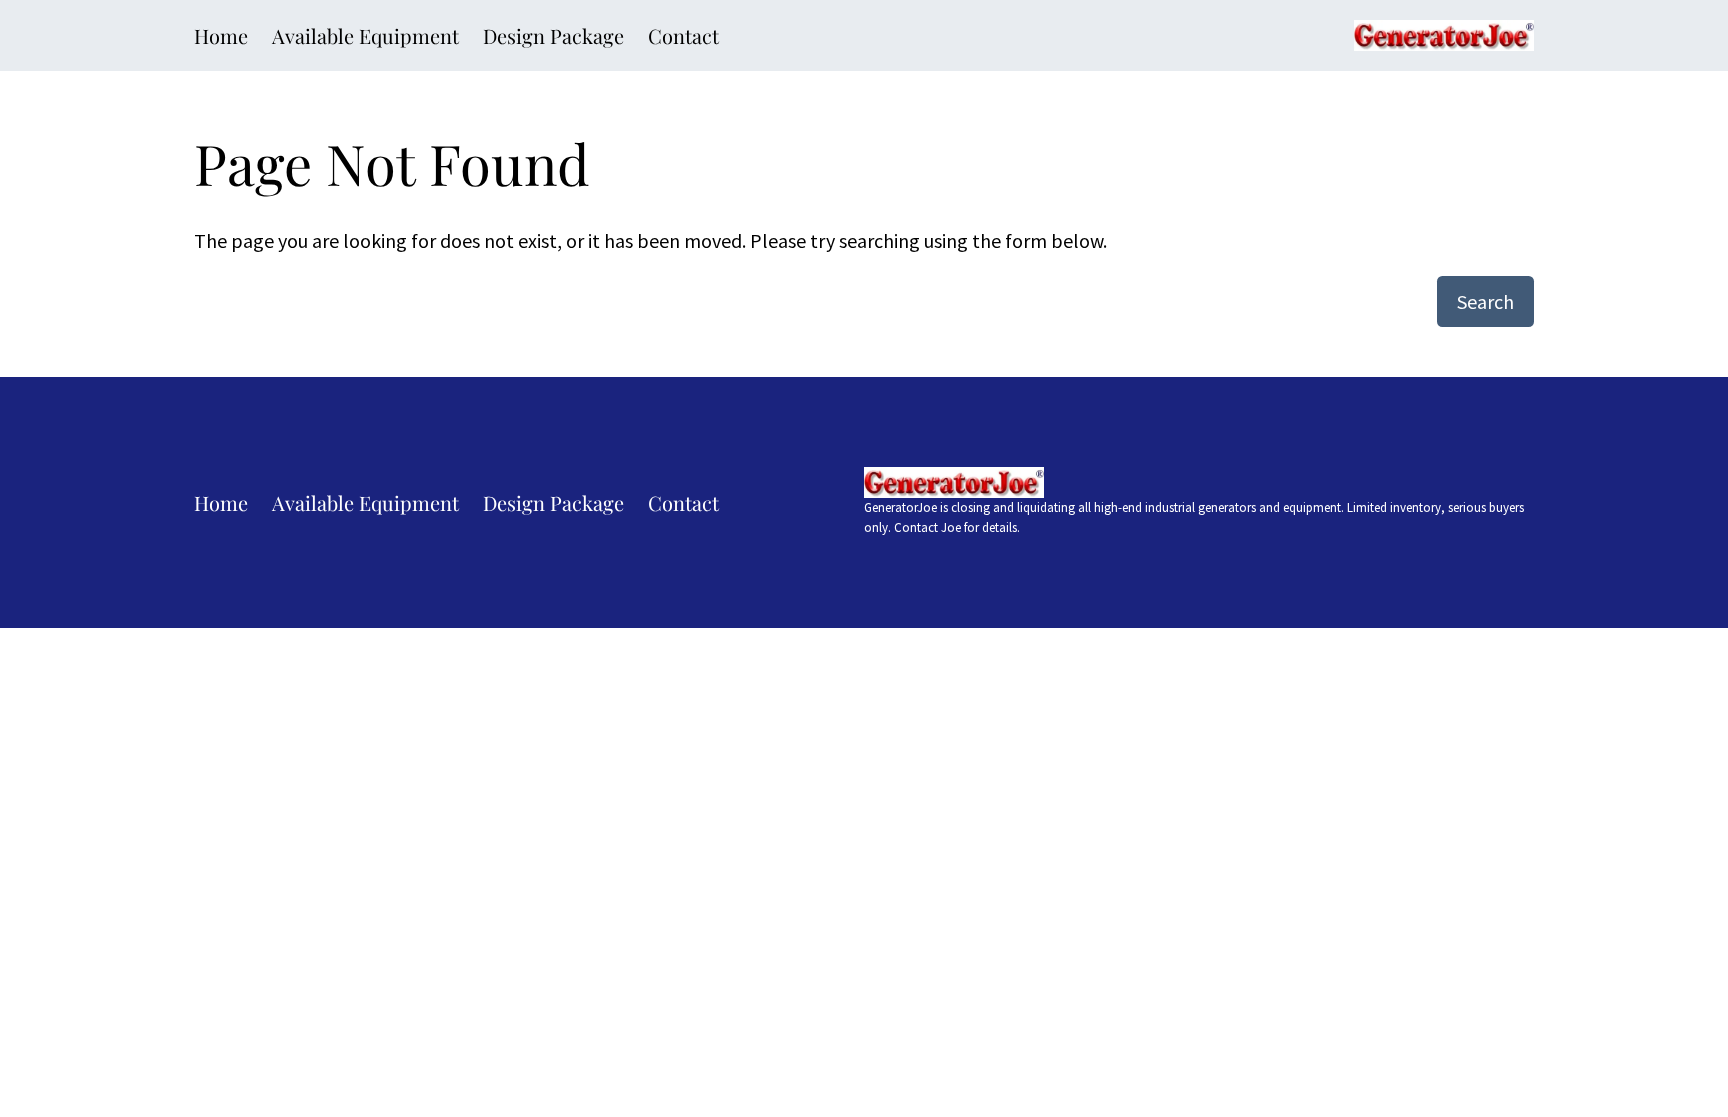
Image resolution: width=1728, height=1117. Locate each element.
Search (1485, 301)
